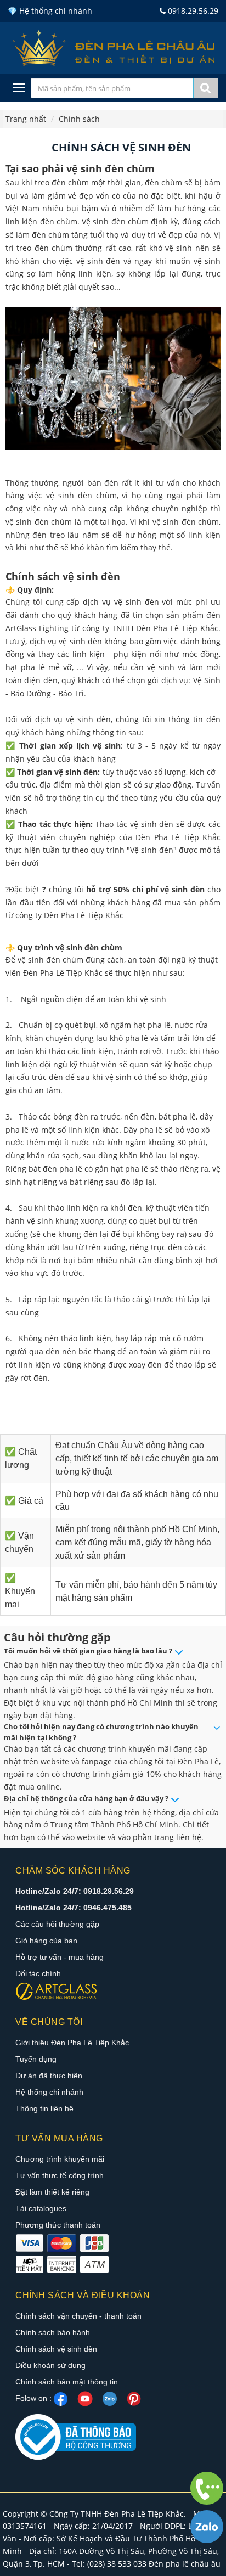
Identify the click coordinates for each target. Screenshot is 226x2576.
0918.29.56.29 (192, 11)
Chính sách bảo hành (53, 2332)
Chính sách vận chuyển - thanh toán (78, 2316)
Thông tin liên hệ (44, 2108)
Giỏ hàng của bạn (46, 1941)
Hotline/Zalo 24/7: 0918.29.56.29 (75, 1891)
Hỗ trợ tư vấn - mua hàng (60, 1957)
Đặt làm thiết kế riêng (52, 2192)
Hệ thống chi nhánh (49, 2092)
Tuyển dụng (36, 2059)
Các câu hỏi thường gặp (57, 1924)
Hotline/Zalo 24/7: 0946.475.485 (74, 1908)
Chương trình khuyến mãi (60, 2159)
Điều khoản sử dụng (50, 2365)
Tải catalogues (41, 2208)
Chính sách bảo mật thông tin (67, 2382)
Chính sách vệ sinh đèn (56, 2349)
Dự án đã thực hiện (49, 2076)
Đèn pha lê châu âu (185, 2564)
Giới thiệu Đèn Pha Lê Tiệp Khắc (72, 2043)
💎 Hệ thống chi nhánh (50, 11)
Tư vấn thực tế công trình (60, 2175)
